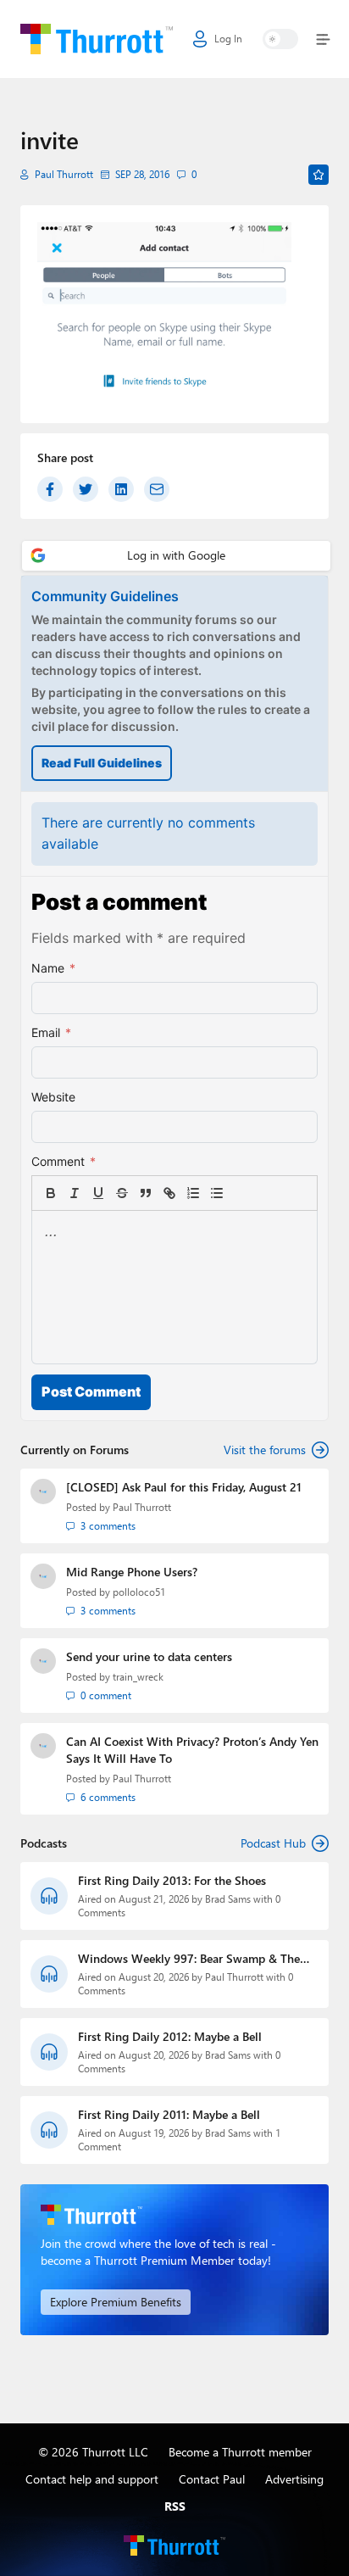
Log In (228, 39)
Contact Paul (212, 2479)
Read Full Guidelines (102, 763)
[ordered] (193, 1193)
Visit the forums (265, 1450)
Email (51, 1032)
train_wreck (138, 1677)
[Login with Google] (176, 556)
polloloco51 (139, 1592)
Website (53, 1097)
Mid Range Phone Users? (132, 1572)
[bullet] (217, 1193)
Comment (64, 1161)
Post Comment (91, 1391)
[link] (241, 1193)
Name (53, 968)
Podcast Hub (273, 1843)
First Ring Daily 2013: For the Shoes (172, 1880)
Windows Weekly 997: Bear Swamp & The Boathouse (189, 1959)
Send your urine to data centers (149, 1656)
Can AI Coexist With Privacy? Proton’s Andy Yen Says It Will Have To (192, 1750)
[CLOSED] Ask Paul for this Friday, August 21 (184, 1487)
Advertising (294, 2479)
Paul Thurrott (64, 174)
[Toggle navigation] (320, 39)
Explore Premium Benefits (116, 2302)
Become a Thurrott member (240, 2452)
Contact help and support (92, 2479)
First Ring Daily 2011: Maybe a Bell (169, 2114)
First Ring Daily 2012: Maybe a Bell (170, 2036)
